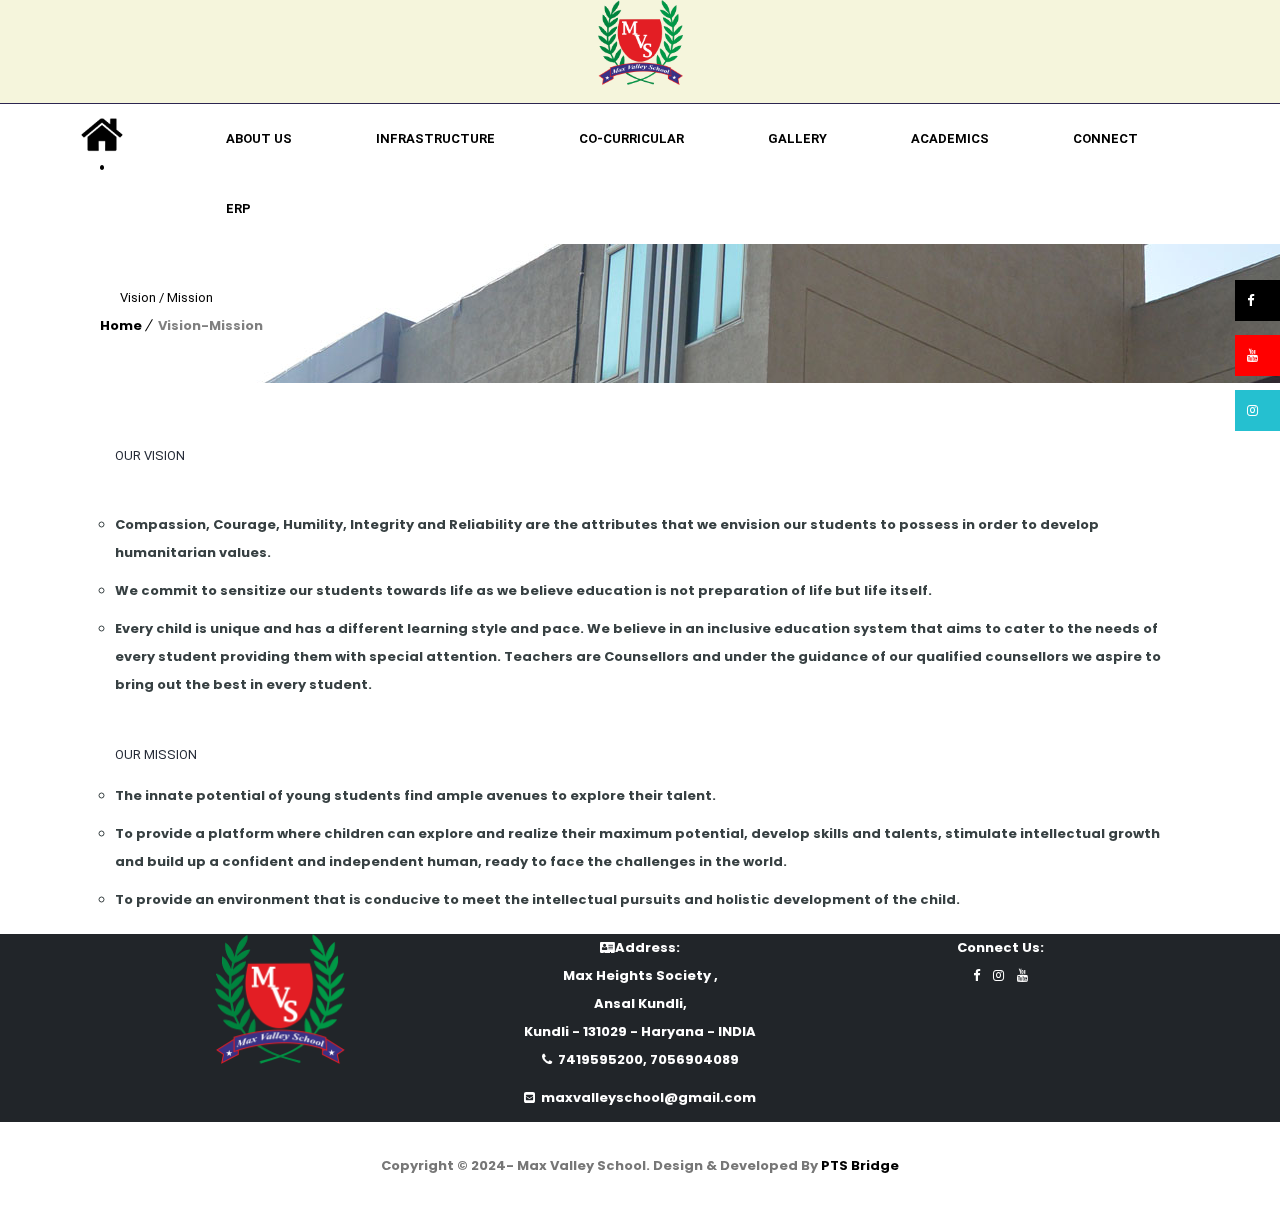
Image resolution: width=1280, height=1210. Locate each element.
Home (121, 325)
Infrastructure (435, 138)
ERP (238, 208)
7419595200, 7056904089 (645, 1059)
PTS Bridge (860, 1165)
